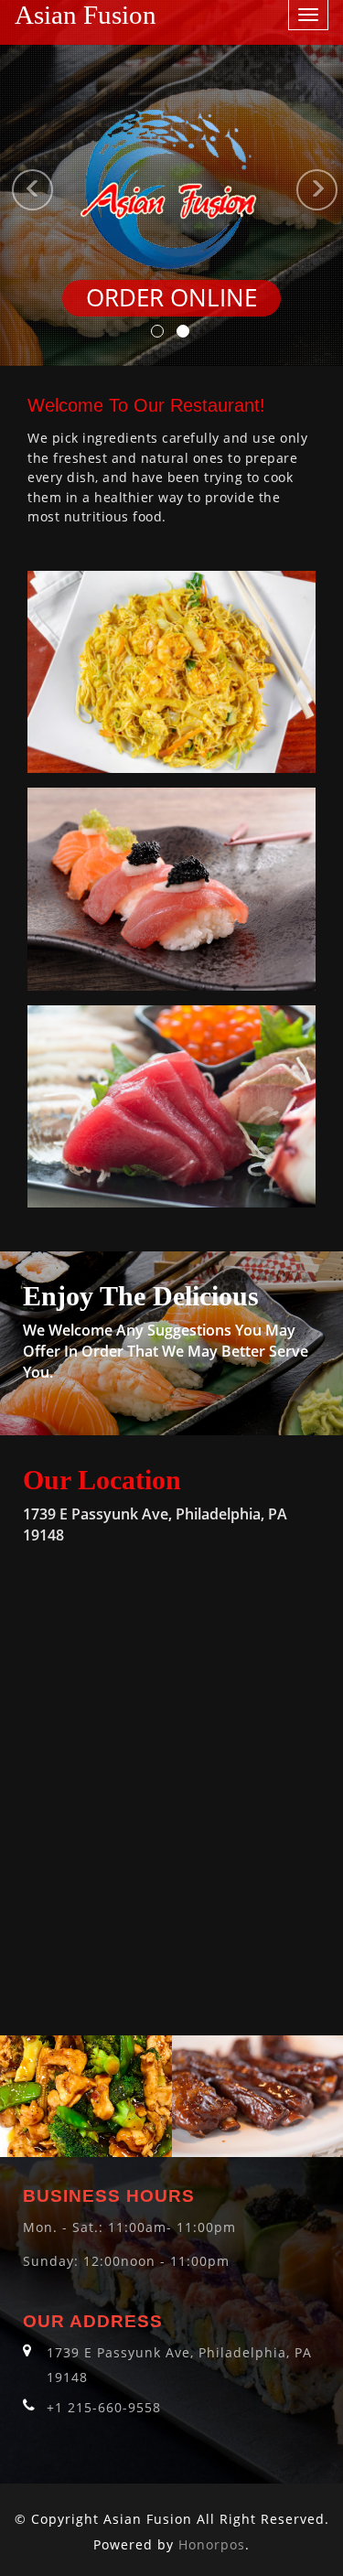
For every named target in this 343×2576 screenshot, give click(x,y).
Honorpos (212, 2544)
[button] (9, 183)
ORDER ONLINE (171, 298)
